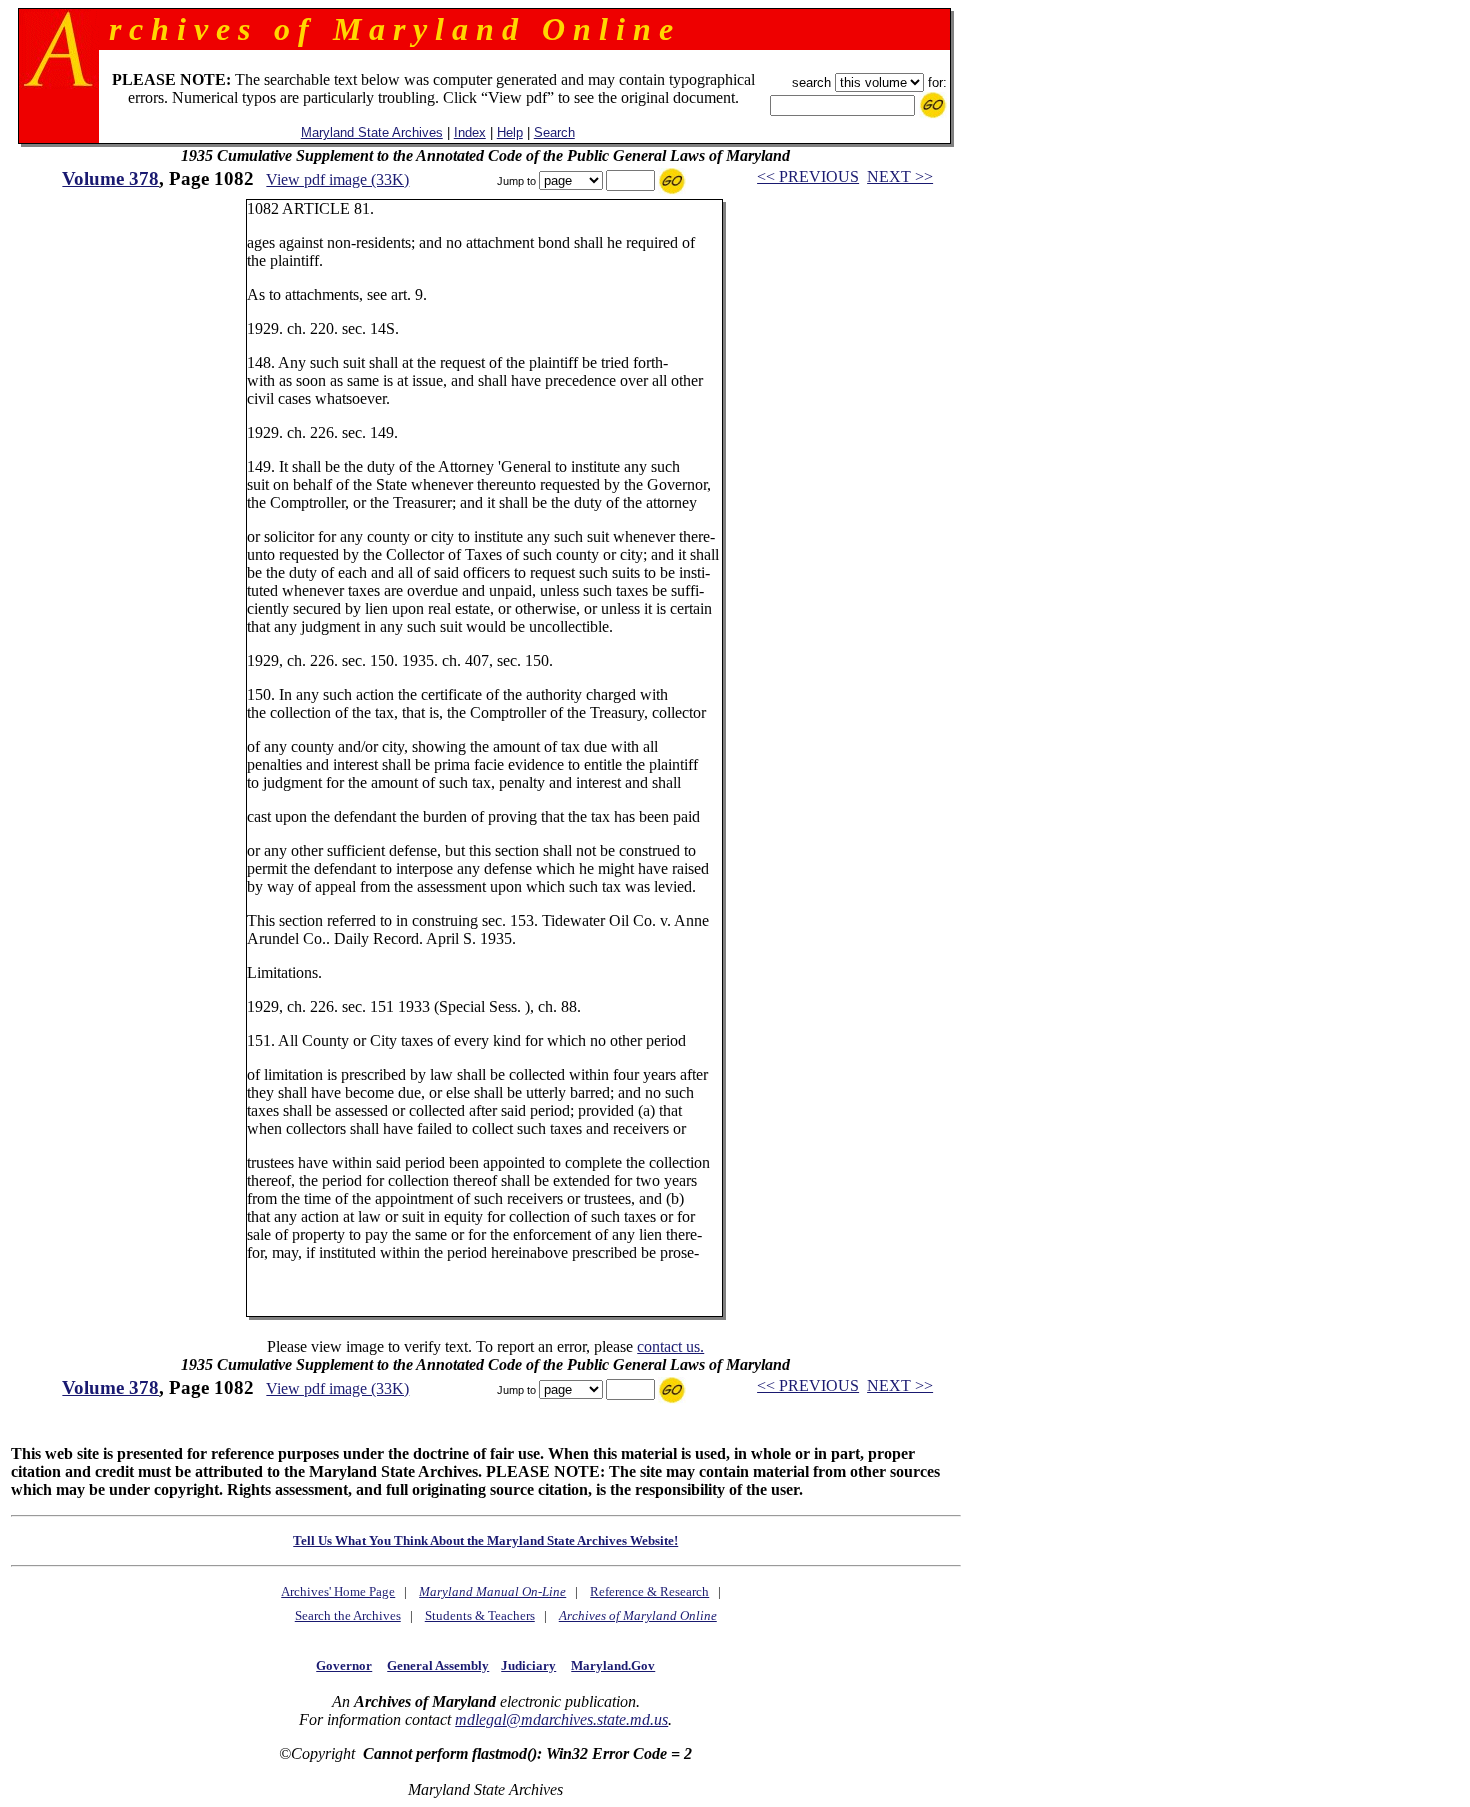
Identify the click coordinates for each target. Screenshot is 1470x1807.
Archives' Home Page (338, 1591)
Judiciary (528, 1665)
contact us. (670, 1346)
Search (554, 132)
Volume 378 (110, 178)
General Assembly (438, 1665)
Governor (344, 1665)
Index (470, 132)
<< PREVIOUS (808, 176)
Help (510, 132)
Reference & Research (649, 1591)
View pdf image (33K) (337, 179)
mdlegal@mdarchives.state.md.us (561, 1719)
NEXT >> (900, 176)
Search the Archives (348, 1615)
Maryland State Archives (372, 132)
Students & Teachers (480, 1615)
